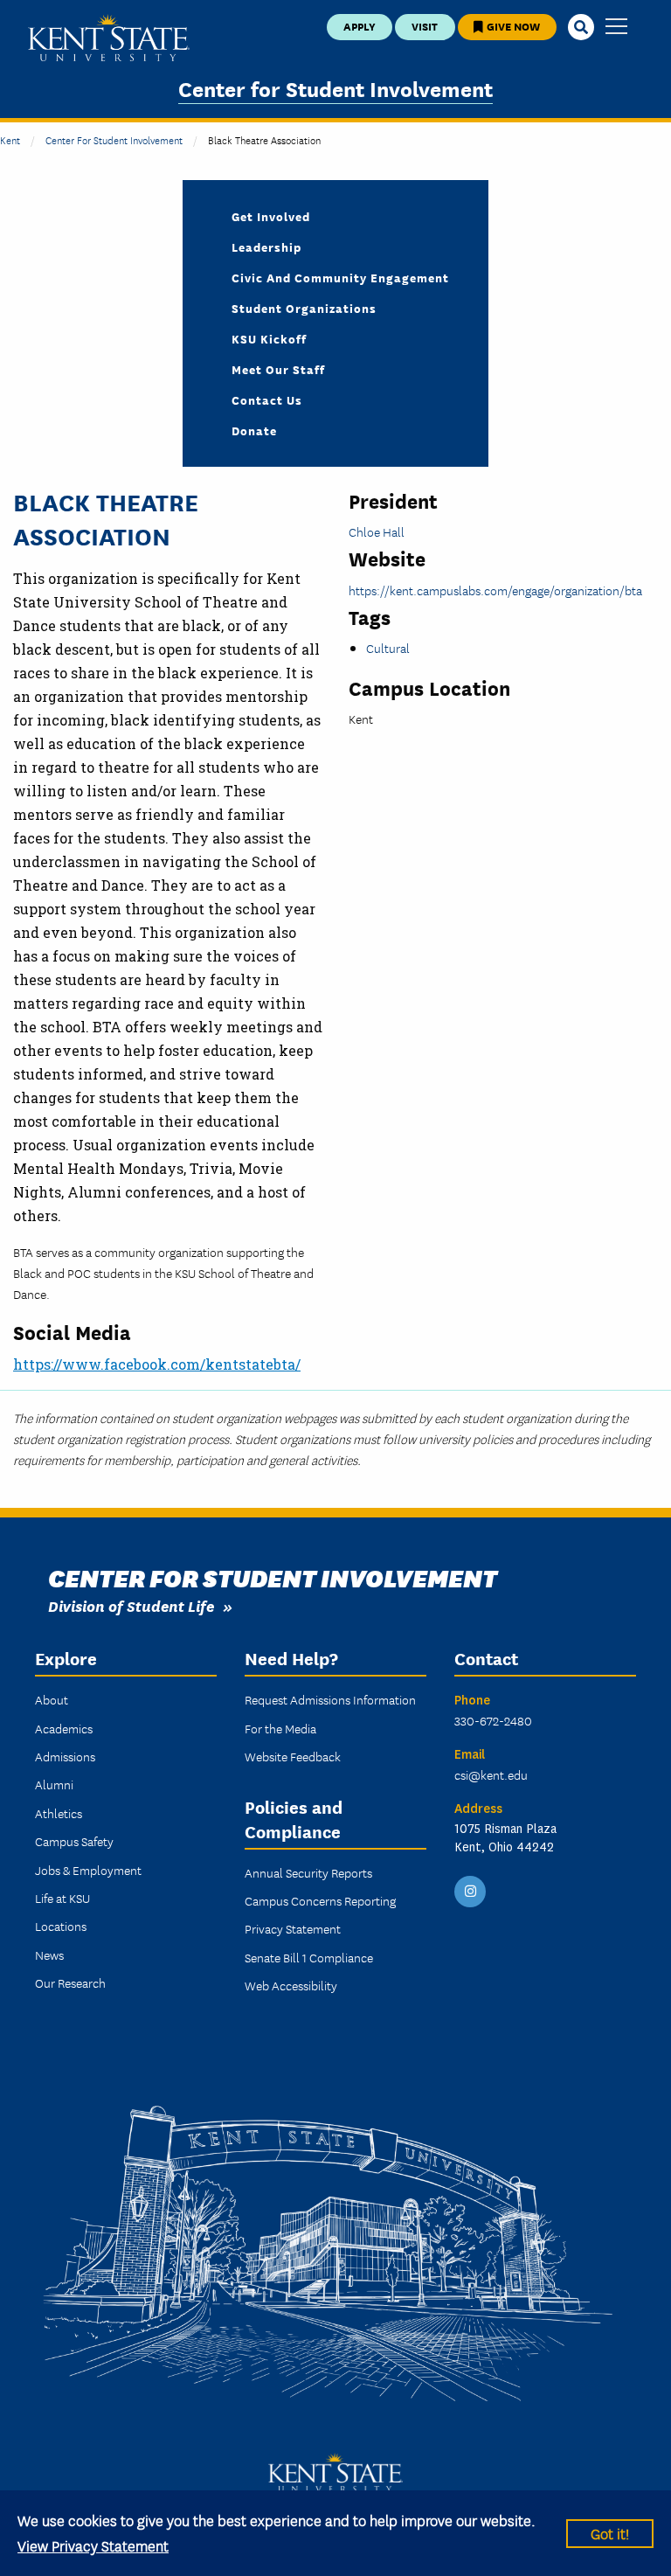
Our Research (70, 1982)
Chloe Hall (377, 531)
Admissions (65, 1756)
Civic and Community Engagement (340, 277)
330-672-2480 (493, 1720)
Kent (10, 139)
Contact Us (267, 399)
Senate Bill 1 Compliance (309, 1957)
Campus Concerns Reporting (320, 1900)
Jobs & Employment (88, 1870)
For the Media (280, 1728)
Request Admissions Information (330, 1699)
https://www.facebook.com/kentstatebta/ (157, 1364)
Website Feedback (293, 1756)
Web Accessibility (291, 1985)
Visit (425, 26)
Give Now (512, 26)
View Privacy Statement (93, 2545)
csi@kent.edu (491, 1774)
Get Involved (271, 216)
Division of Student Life (131, 1605)
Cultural (388, 648)
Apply (360, 26)
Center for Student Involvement (335, 88)
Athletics (59, 1813)
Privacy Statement (293, 1928)
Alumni (54, 1784)
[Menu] (616, 28)
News (49, 1955)
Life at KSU (62, 1898)
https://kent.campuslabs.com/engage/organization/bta (495, 590)
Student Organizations (304, 308)
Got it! (610, 2533)
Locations (61, 1926)
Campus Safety (74, 1841)
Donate (254, 430)
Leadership (266, 246)
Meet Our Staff (278, 369)
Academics (64, 1728)
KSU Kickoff (269, 338)
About (52, 1699)
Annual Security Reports (308, 1872)
